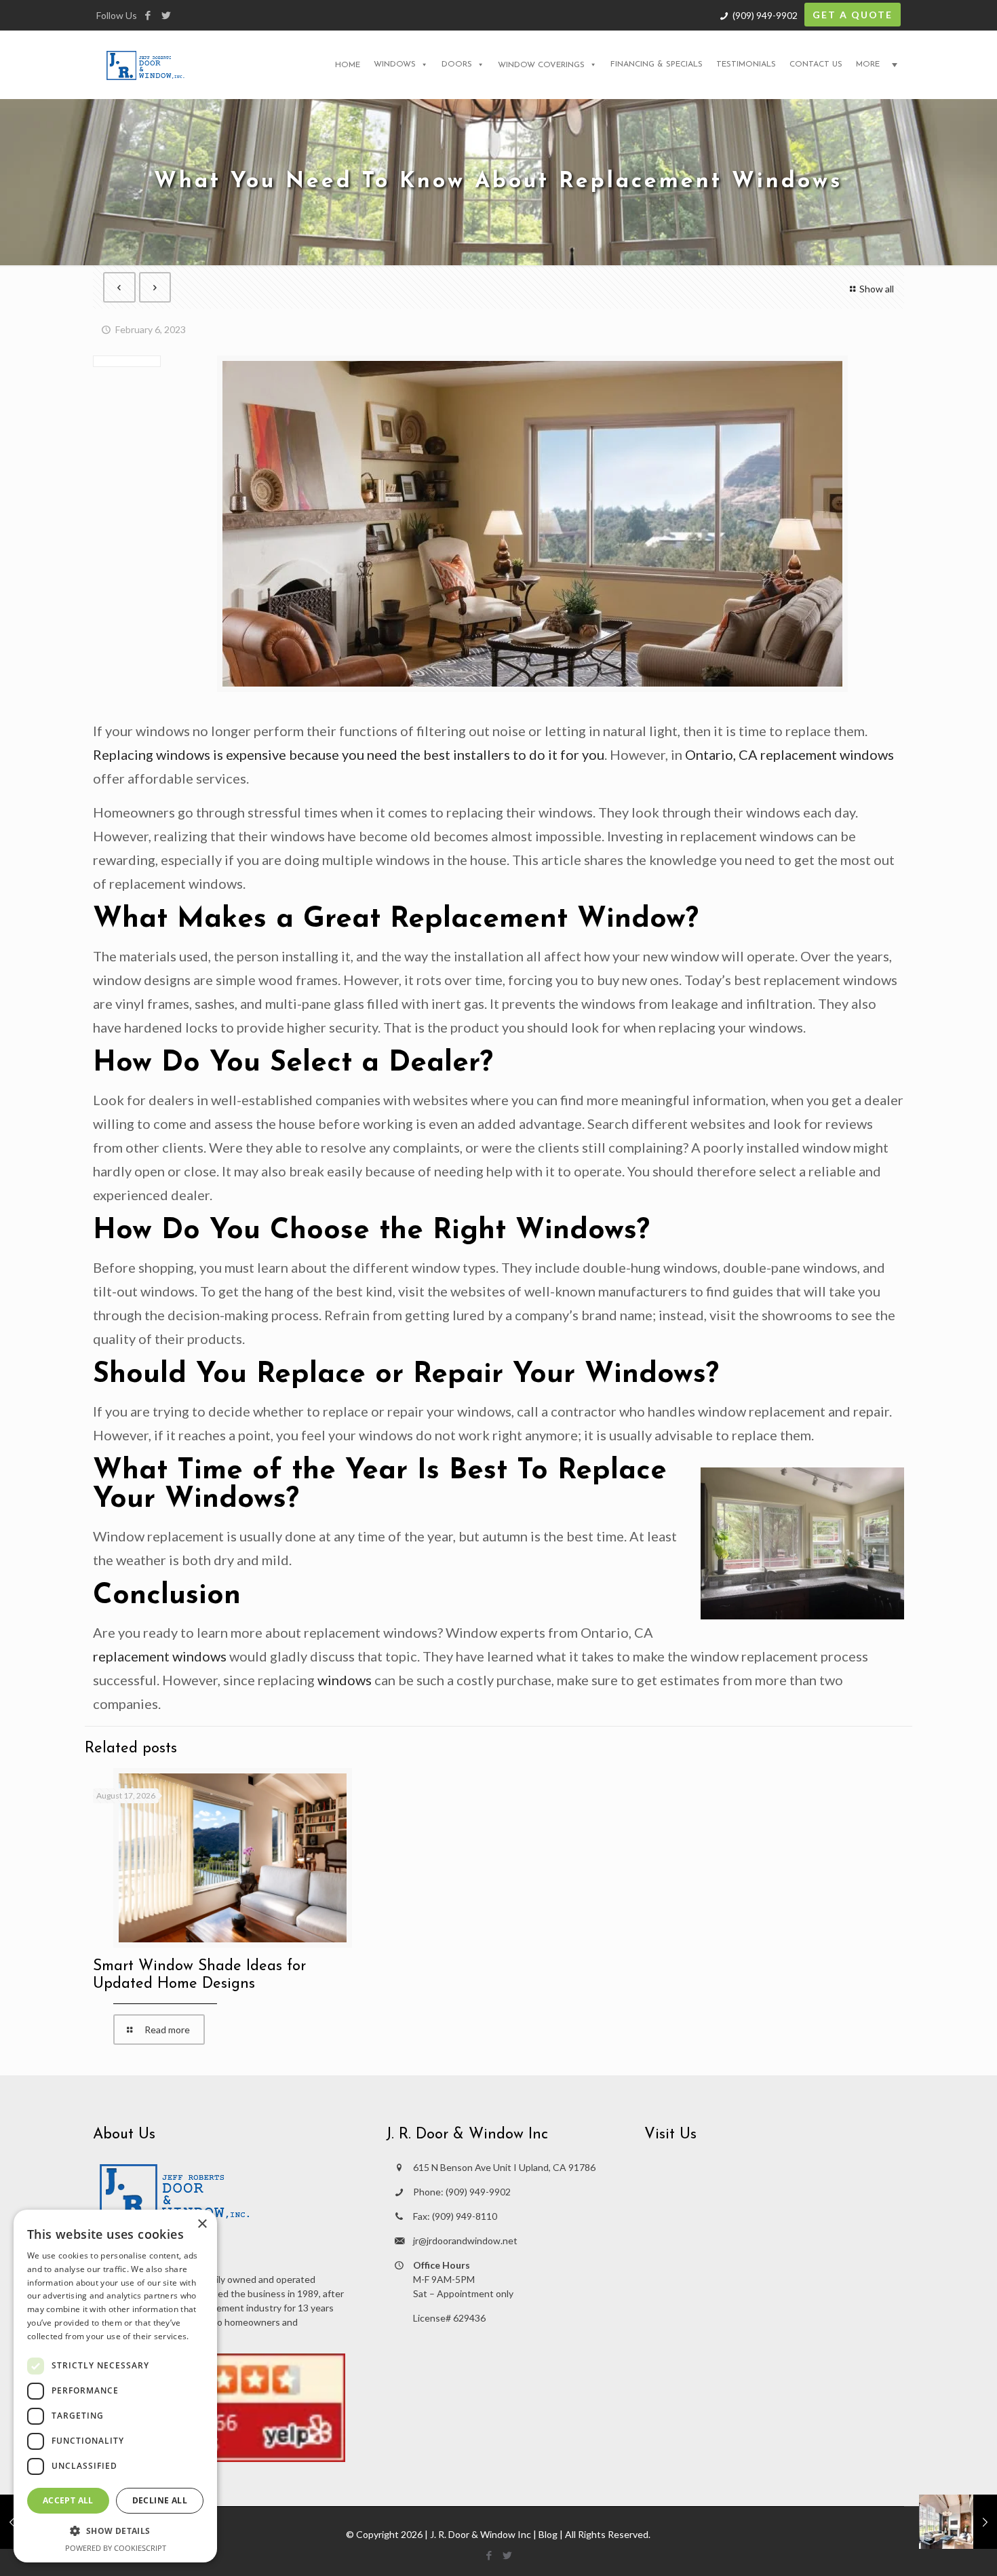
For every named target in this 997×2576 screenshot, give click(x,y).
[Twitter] (166, 15)
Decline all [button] (160, 2500)
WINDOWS (395, 64)
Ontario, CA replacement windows (789, 754)
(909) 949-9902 (765, 15)
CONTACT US (816, 64)
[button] (115, 2531)
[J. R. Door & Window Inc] (145, 64)
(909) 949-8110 (465, 2216)
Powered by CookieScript (116, 2548)
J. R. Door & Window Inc (481, 2534)
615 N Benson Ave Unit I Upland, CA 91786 (504, 2167)
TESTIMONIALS (746, 64)
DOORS (457, 64)
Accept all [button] (68, 2500)
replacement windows (160, 1656)
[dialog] (115, 2386)
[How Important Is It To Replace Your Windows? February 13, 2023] (958, 2522)
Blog (548, 2534)
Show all (877, 289)
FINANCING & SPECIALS (657, 64)
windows (345, 1680)
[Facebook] (148, 15)
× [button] (202, 2224)
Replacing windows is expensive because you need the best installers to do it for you (349, 754)
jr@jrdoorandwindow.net (465, 2241)
